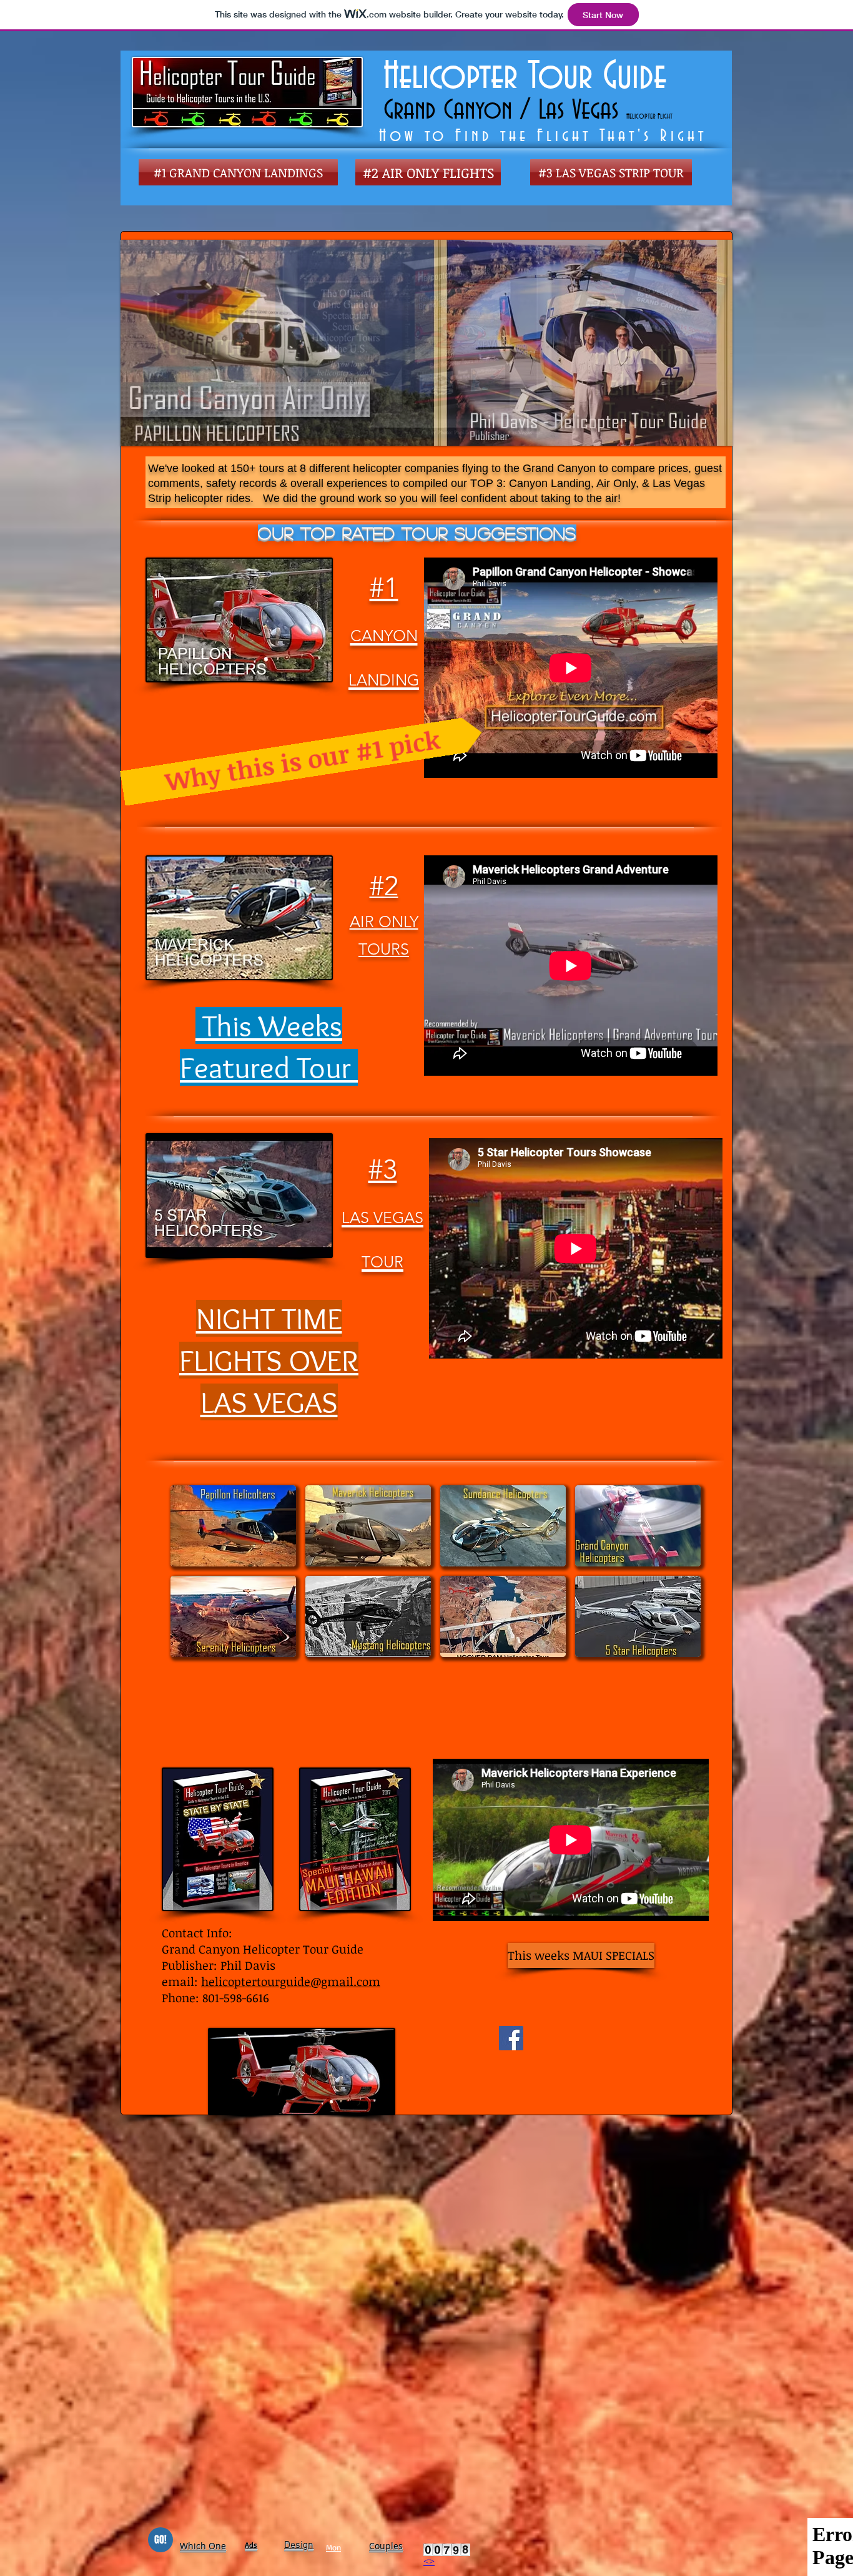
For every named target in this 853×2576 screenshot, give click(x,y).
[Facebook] (511, 2038)
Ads (251, 2545)
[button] (233, 1526)
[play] (703, 250)
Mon (333, 2547)
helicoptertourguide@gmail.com (291, 1982)
